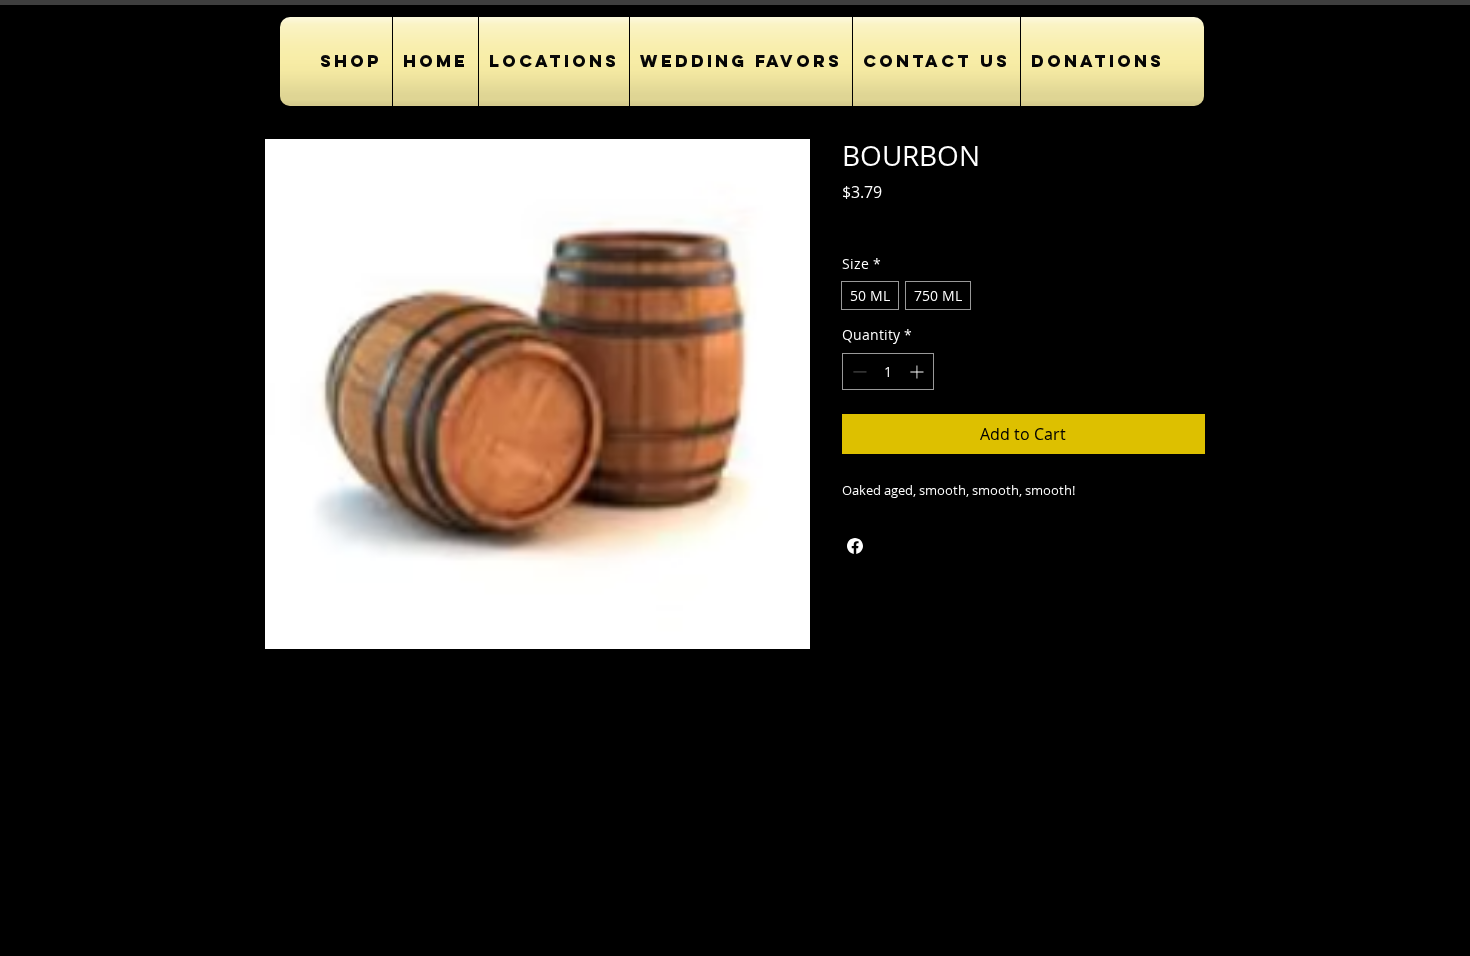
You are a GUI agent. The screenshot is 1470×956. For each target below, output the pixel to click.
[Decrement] (857, 371)
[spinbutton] (888, 371)
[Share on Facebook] (855, 546)
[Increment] (918, 371)
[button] (554, 61)
